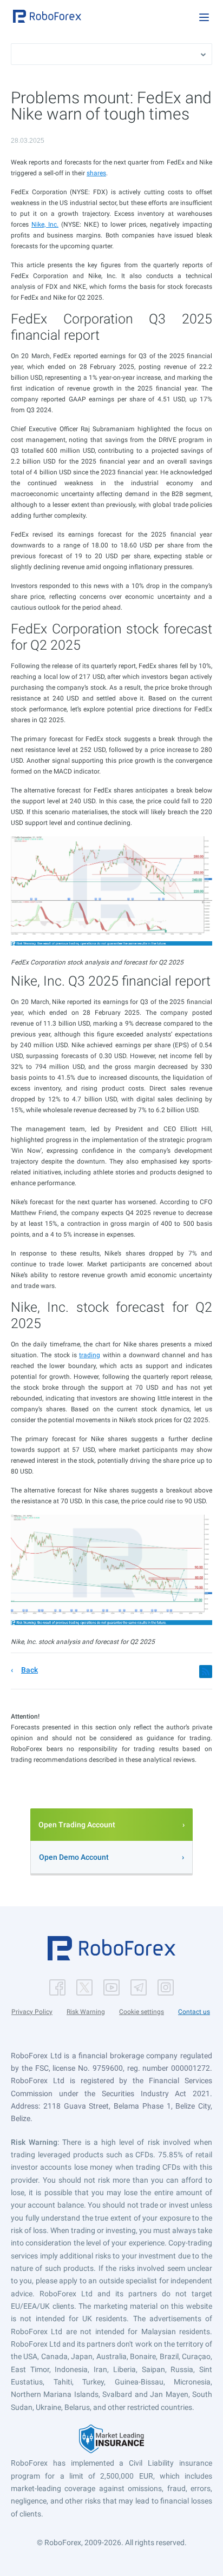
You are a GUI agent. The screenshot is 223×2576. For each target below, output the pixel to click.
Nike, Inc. (45, 224)
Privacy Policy (32, 2012)
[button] (47, 16)
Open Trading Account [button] (77, 1825)
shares (96, 173)
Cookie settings (142, 2012)
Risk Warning (86, 2012)
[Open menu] (204, 17)
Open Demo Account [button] (74, 1857)
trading (90, 1355)
